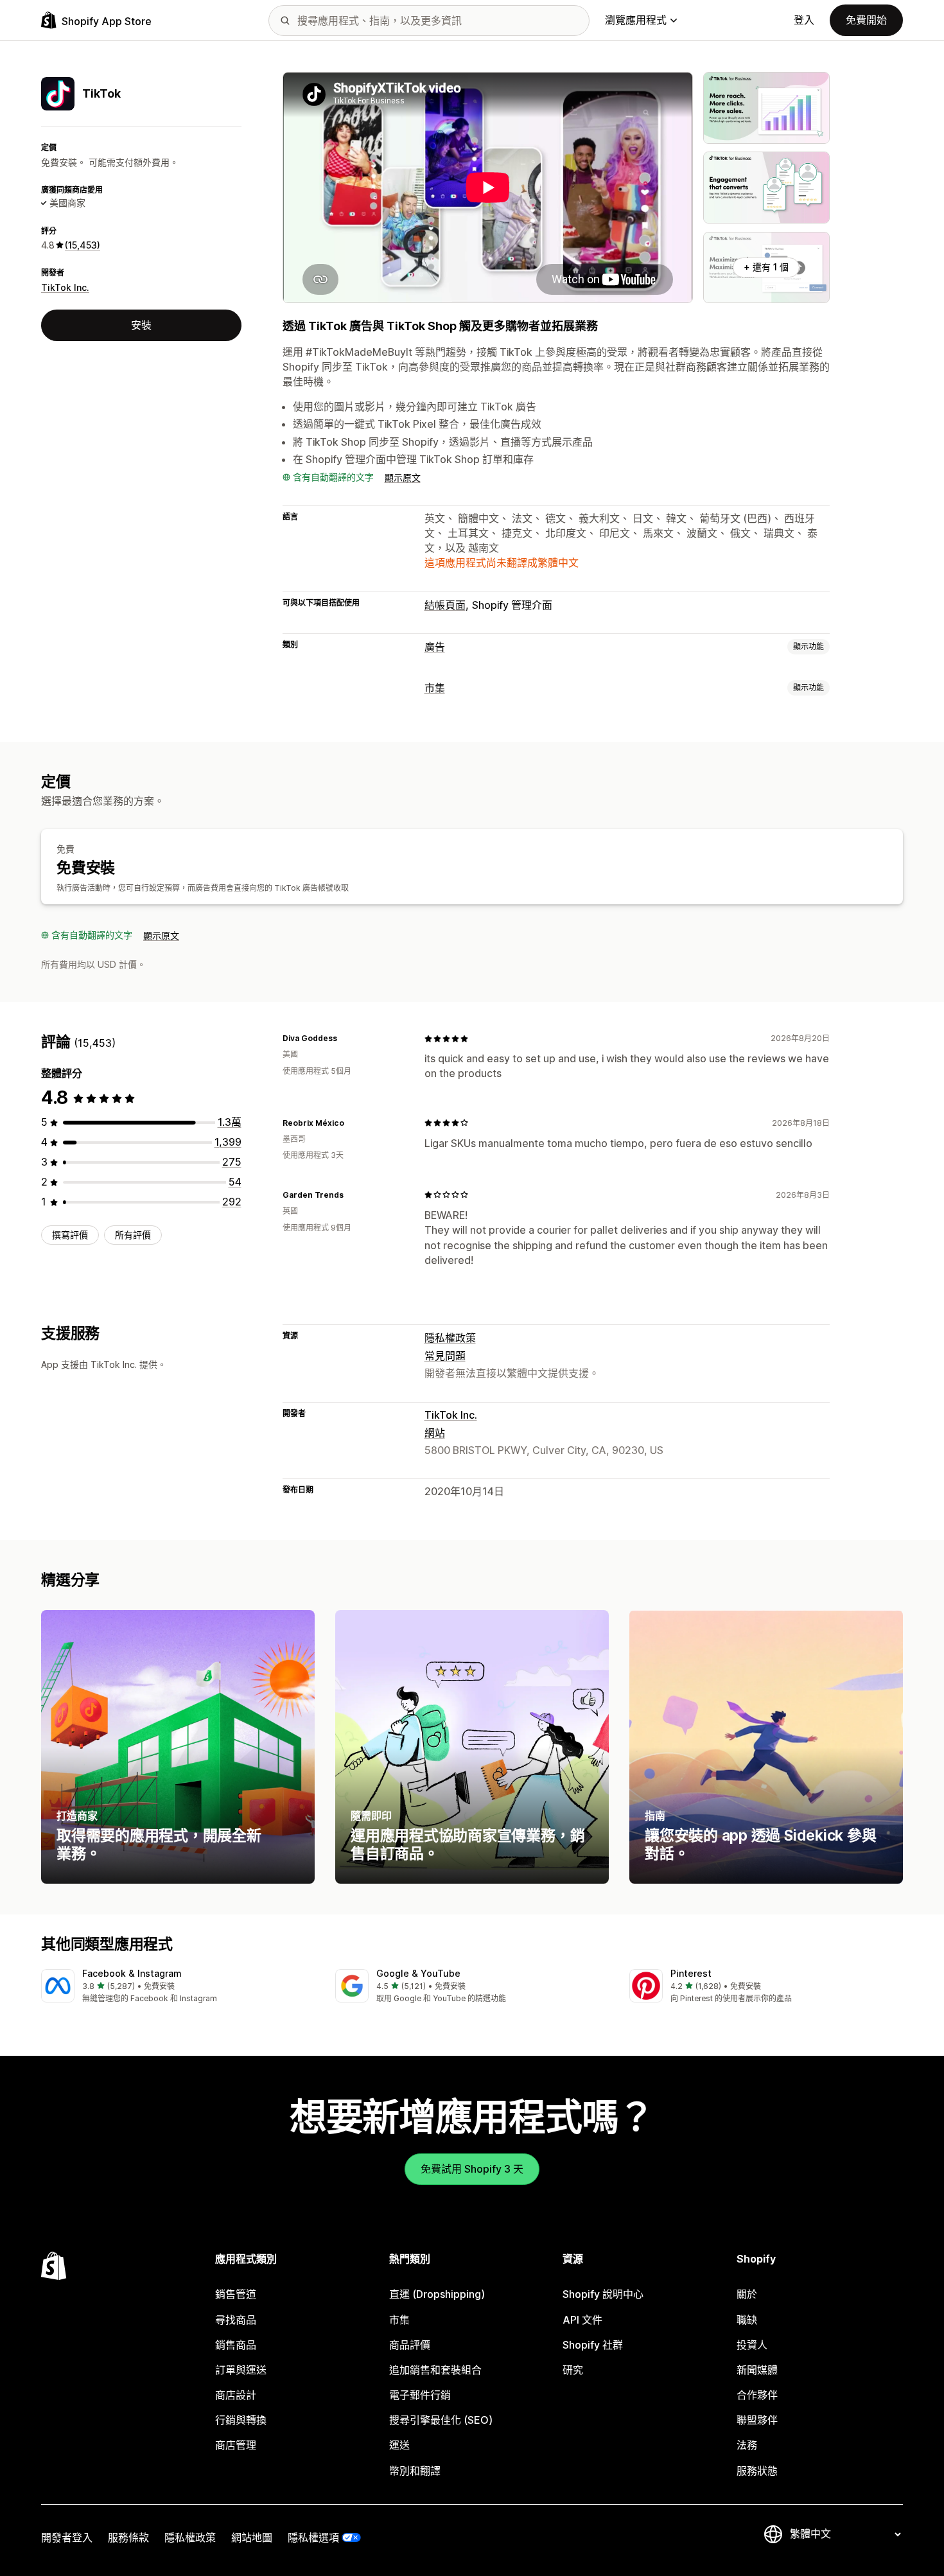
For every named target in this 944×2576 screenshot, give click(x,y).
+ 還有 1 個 (766, 267)
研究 (573, 2370)
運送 (399, 2445)
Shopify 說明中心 (603, 2294)
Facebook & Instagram (132, 1973)
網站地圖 (252, 2537)
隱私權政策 (450, 1338)
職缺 (747, 2320)
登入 (804, 20)
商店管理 (236, 2445)
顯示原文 (403, 478)
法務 (747, 2445)
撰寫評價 (70, 1235)
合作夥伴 (757, 2395)
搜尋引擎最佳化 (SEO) (441, 2420)
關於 (747, 2294)
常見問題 (445, 1356)
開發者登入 (67, 2537)
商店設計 (236, 2395)
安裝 (141, 325)
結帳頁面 (445, 605)
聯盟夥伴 (757, 2420)
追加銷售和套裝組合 (435, 2370)
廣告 (435, 647)
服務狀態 (757, 2471)
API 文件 (582, 2320)
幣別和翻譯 (415, 2471)
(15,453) (83, 245)
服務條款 (128, 2537)
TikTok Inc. (65, 287)
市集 (435, 688)
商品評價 (410, 2345)
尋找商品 (236, 2320)
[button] (178, 1987)
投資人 (752, 2345)
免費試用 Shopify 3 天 (472, 2169)
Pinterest (691, 1973)
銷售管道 (236, 2294)
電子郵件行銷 (420, 2395)
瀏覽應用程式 (636, 20)
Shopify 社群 (593, 2345)
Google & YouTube (418, 1973)
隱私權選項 (313, 2537)
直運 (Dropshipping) (437, 2294)
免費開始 (866, 20)
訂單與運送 (241, 2370)
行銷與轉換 (241, 2420)
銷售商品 (236, 2345)
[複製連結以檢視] (345, 1038)
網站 (435, 1433)
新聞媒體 (757, 2370)
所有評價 (133, 1235)
